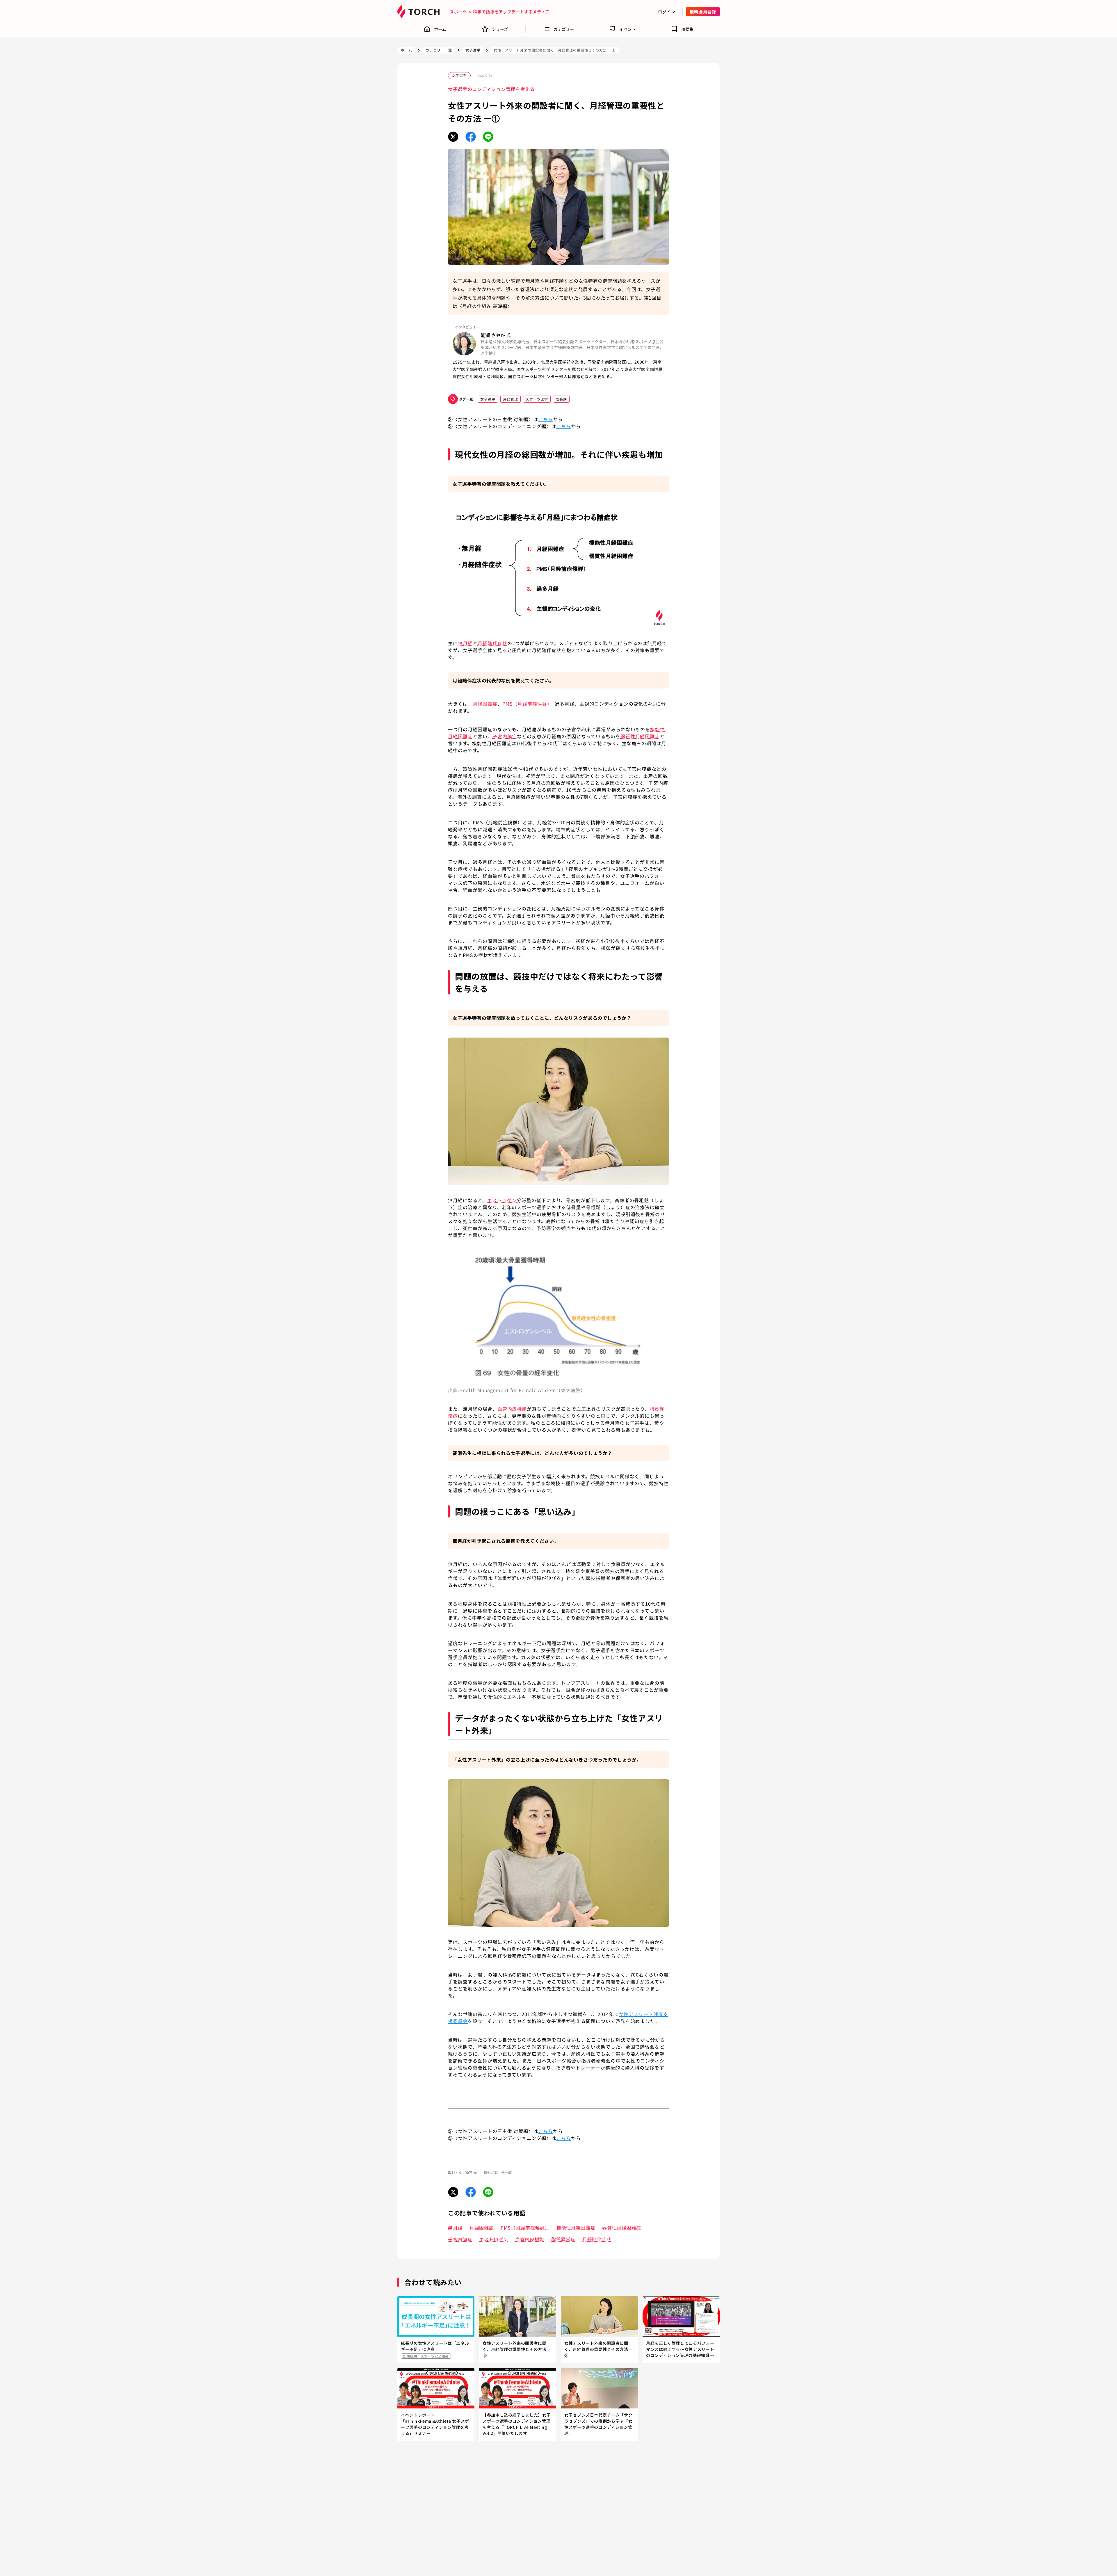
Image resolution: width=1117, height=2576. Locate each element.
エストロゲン (494, 2239)
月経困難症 (482, 2228)
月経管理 (511, 399)
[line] (488, 137)
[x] (453, 137)
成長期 (561, 399)
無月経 (455, 2228)
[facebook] (471, 137)
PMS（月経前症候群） (525, 2228)
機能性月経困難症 (576, 2228)
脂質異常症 (563, 2239)
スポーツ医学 (537, 399)
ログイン (667, 12)
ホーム (407, 50)
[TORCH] (420, 12)
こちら (546, 419)
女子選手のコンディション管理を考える (491, 89)
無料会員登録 (703, 12)
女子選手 (473, 50)
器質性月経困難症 (621, 2228)
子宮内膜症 (460, 2239)
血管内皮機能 (530, 2239)
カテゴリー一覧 (439, 50)
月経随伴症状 (597, 2239)
